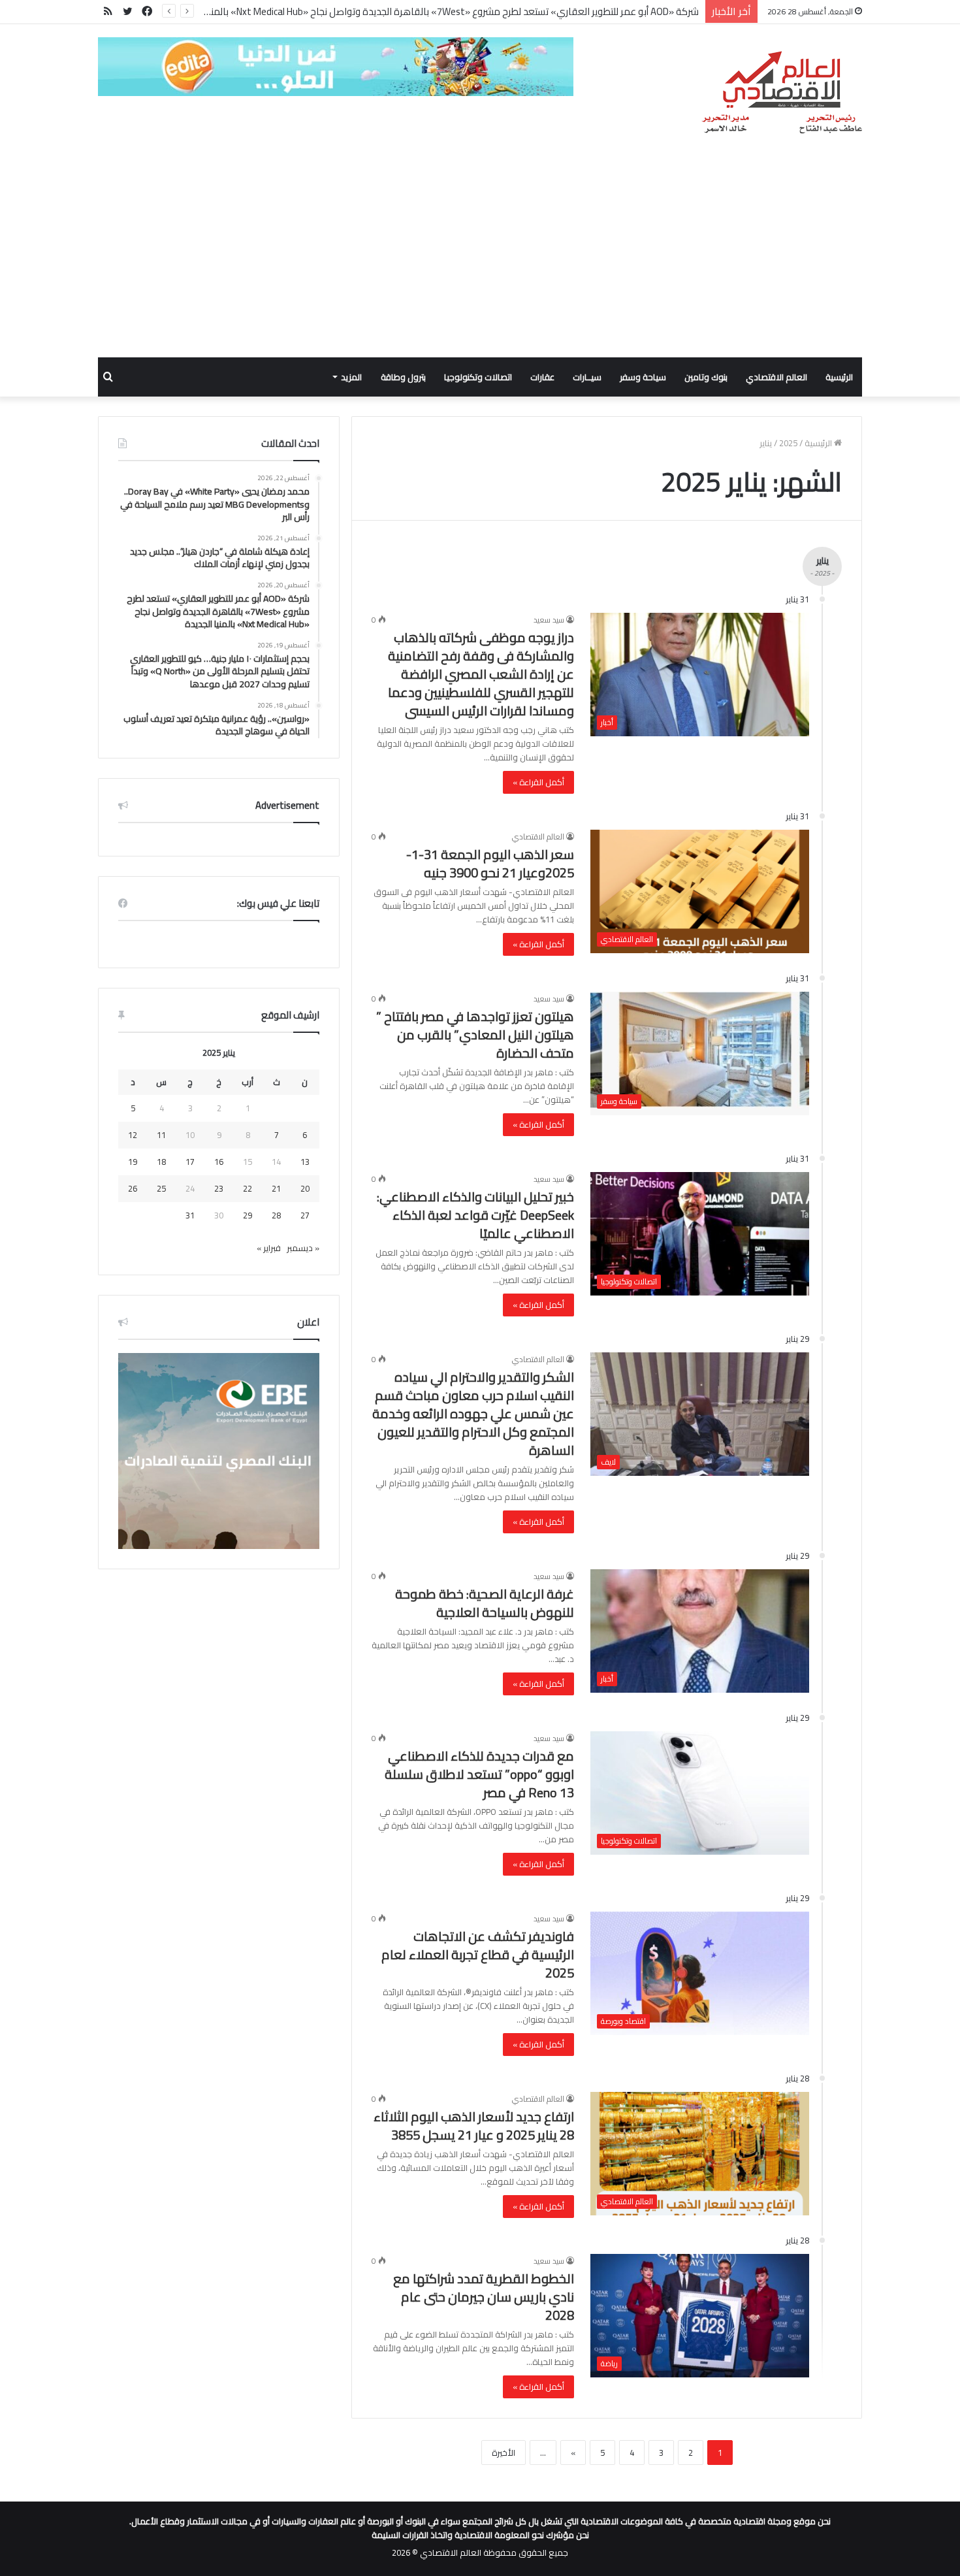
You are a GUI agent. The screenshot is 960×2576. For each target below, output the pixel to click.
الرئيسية (839, 377)
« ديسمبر (303, 1248)
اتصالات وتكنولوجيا (478, 377)
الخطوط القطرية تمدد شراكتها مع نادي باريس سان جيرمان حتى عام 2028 (484, 2297)
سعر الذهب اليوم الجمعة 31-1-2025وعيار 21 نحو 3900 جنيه (490, 863)
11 (161, 1135)
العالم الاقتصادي (776, 377)
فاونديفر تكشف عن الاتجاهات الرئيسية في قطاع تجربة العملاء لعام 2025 (478, 1954)
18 (161, 1162)
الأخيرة (504, 2453)
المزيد (351, 377)
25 (161, 1188)
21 (276, 1188)
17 (190, 1162)
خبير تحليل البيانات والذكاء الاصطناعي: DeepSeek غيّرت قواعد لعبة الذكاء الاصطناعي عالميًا (475, 1215)
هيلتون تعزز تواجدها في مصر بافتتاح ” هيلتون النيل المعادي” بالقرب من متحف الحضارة (475, 1035)
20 (305, 1188)
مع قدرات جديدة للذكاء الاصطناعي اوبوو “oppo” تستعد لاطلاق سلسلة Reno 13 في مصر (479, 1774)
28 (276, 1215)
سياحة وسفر (643, 377)
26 (133, 1188)
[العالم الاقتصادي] (781, 93)
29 (248, 1215)
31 (190, 1215)
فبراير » (269, 1248)
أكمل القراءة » (538, 782)
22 (248, 1188)
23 (219, 1188)
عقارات (542, 377)
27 (305, 1215)
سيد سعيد (549, 620)
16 (219, 1162)
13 (305, 1162)
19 (133, 1162)
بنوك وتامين (706, 377)
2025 (788, 443)
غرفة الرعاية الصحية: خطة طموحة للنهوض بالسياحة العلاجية (485, 1603)
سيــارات (587, 377)
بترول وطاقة (403, 377)
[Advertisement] (480, 259)
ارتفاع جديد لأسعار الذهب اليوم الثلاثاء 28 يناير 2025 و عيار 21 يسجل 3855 (474, 2126)
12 (133, 1135)
